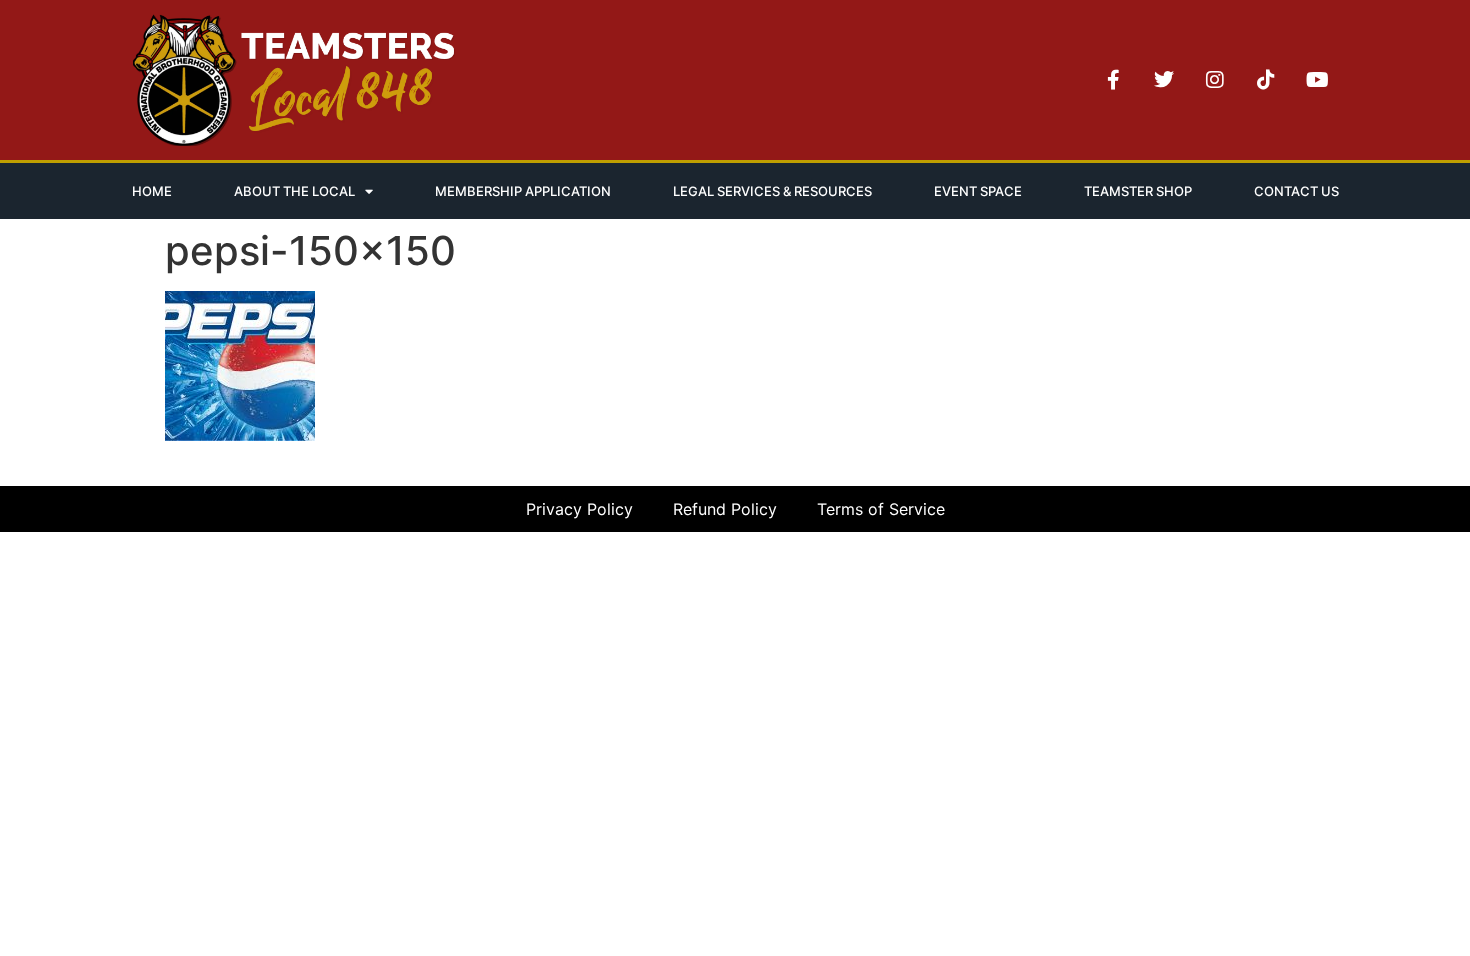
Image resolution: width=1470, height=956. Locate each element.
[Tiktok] (1266, 80)
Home (152, 191)
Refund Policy (725, 509)
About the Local (294, 191)
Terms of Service (881, 509)
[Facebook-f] (1113, 80)
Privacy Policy (579, 509)
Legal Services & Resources (772, 191)
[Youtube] (1317, 80)
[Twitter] (1164, 80)
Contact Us (1296, 191)
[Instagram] (1215, 80)
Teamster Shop (1138, 191)
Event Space (978, 191)
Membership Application (523, 191)
